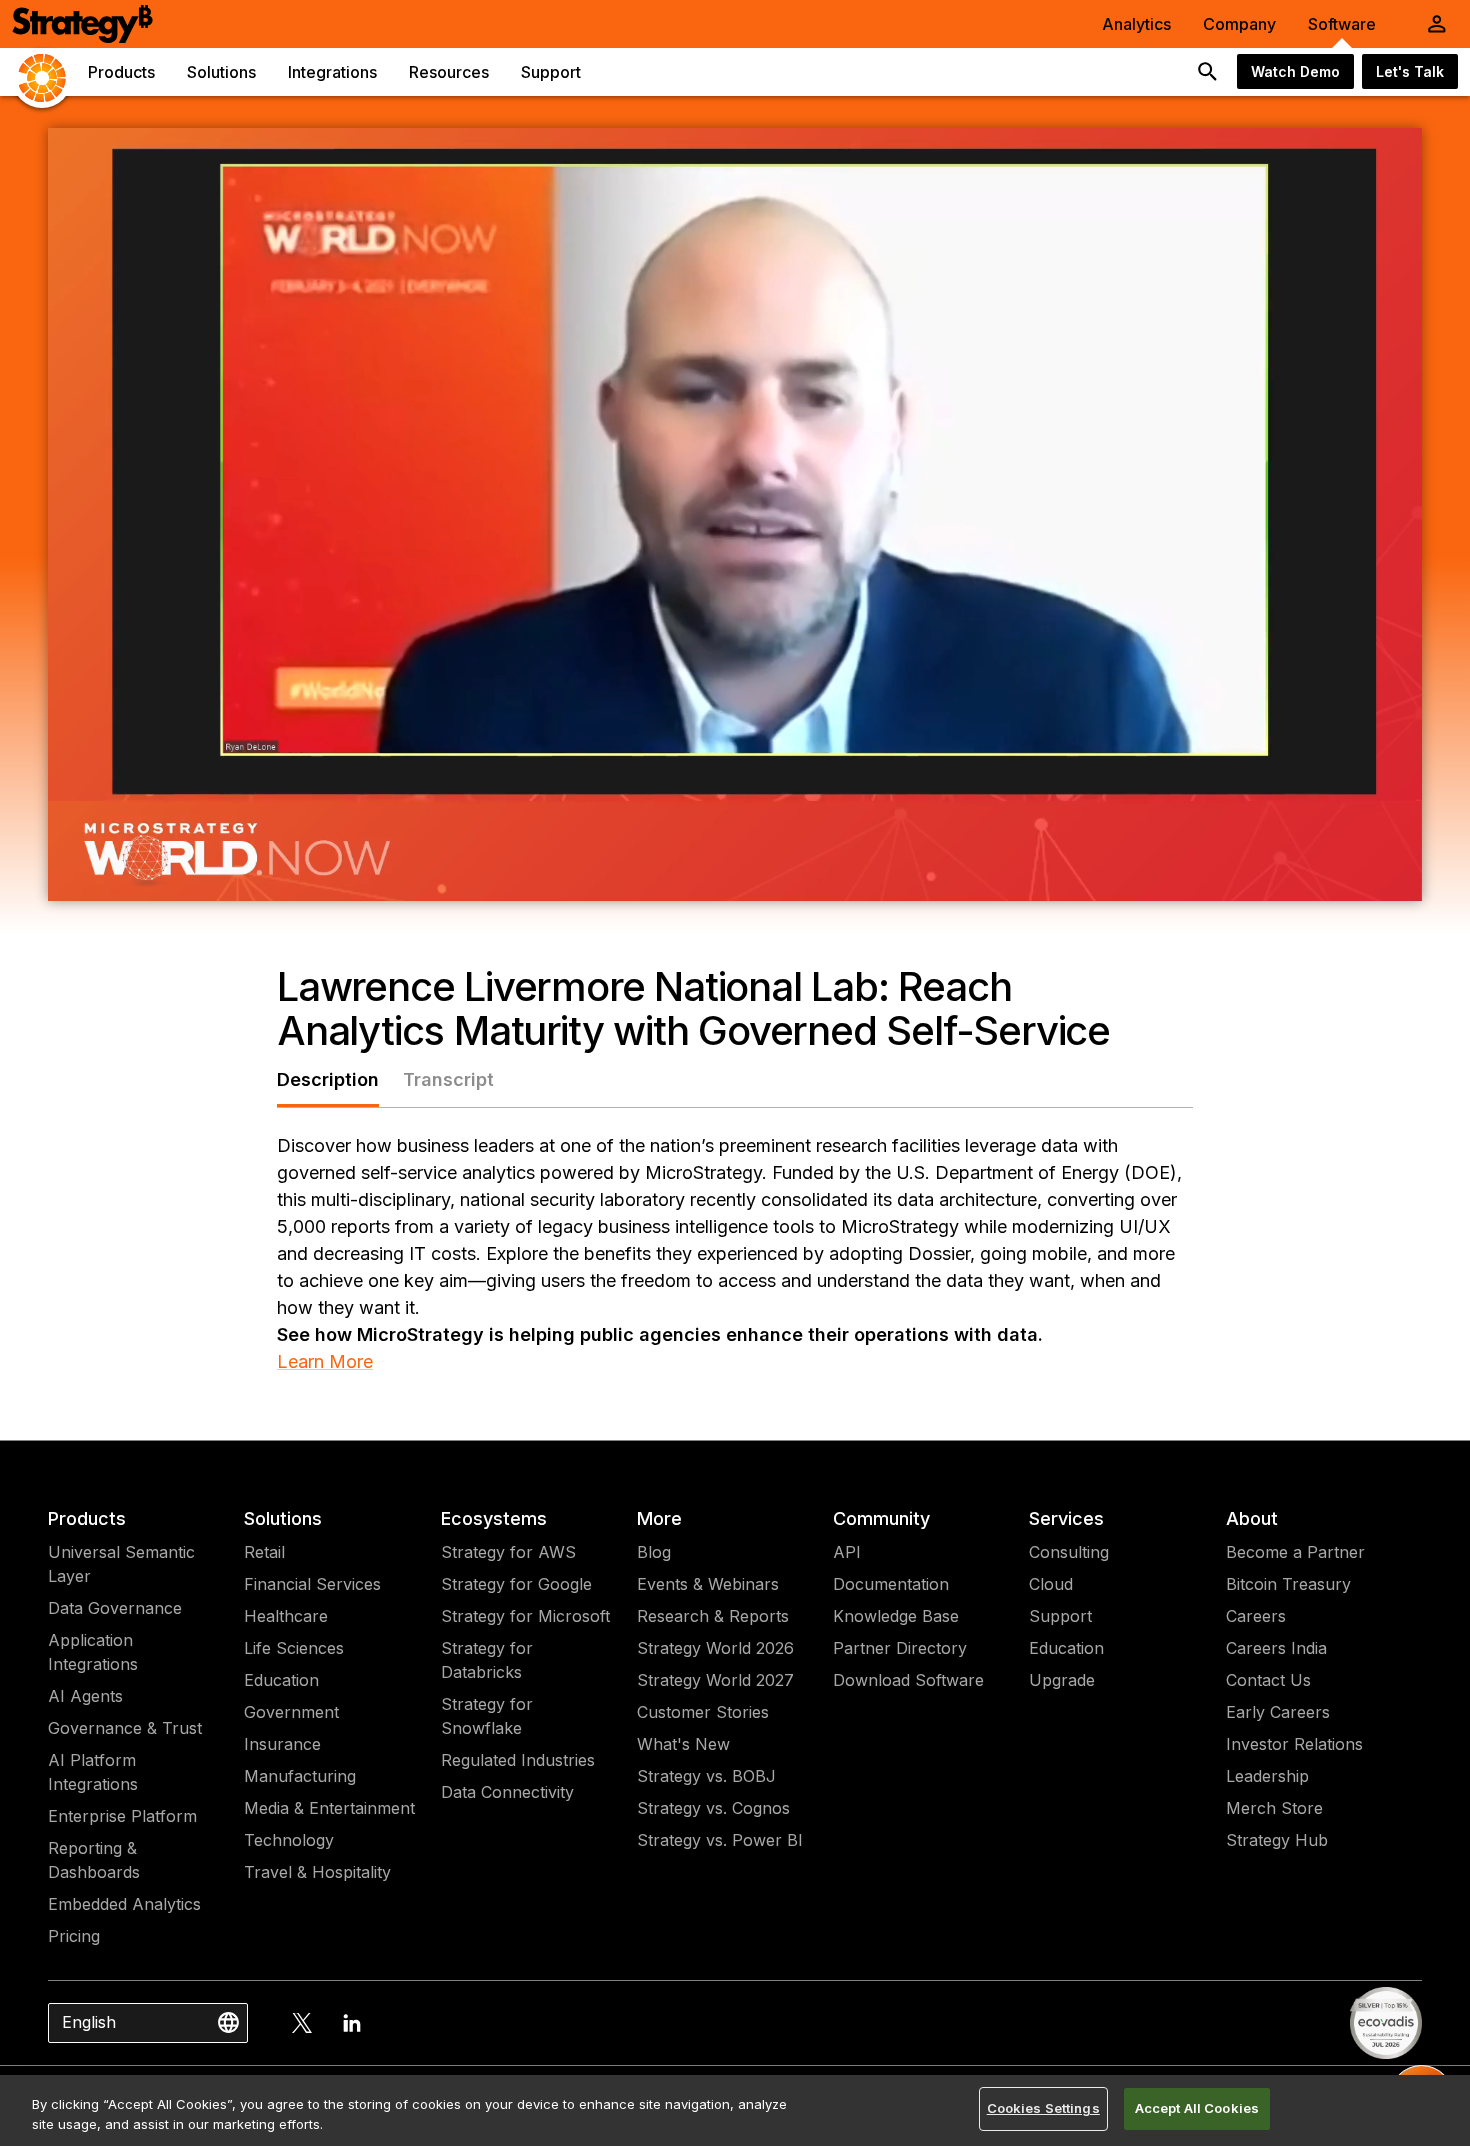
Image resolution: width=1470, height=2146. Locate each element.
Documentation (891, 1584)
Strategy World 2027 (715, 1680)
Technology (289, 1840)
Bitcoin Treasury (1288, 1584)
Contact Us (1268, 1680)
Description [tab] (328, 1079)
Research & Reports (713, 1616)
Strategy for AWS (508, 1552)
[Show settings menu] (1344, 879)
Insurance (282, 1744)
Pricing (74, 1936)
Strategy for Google (516, 1584)
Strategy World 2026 (715, 1648)
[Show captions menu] (1240, 879)
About (1252, 1518)
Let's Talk (1410, 71)
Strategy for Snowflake (487, 1716)
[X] (302, 2023)
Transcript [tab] (448, 1079)
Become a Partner (1295, 1552)
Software (1342, 24)
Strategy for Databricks (487, 1660)
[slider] (689, 879)
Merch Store (1274, 1808)
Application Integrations (93, 1652)
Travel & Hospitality (317, 1872)
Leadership (1267, 1776)
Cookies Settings (1043, 2108)
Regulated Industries (518, 1760)
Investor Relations (1294, 1744)
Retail (264, 1552)
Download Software (908, 1680)
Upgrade (1062, 1680)
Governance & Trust (125, 1728)
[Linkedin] (352, 2023)
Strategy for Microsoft (525, 1616)
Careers (1256, 1616)
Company (1239, 24)
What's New (683, 1744)
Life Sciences (294, 1648)
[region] (735, 2110)
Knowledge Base (896, 1616)
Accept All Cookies (1197, 2108)
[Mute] (1292, 879)
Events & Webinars (708, 1584)
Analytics (1136, 24)
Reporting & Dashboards (94, 1860)
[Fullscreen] (1396, 879)
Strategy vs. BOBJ (706, 1776)
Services (1066, 1518)
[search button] (1208, 72)
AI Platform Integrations (93, 1772)
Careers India (1276, 1648)
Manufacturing (300, 1776)
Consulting (1069, 1552)
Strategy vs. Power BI (720, 1840)
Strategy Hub (1277, 1840)
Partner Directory (900, 1648)
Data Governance (115, 1608)
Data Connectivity (507, 1792)
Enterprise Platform (122, 1816)
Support (1060, 1616)
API (847, 1552)
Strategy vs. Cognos (713, 1808)
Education (281, 1680)
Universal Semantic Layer (121, 1564)
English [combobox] (89, 2022)
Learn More (325, 1361)
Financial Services (312, 1584)
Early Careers (1278, 1712)
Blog (654, 1552)
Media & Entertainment (329, 1808)
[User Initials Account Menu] (1437, 24)
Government (291, 1712)
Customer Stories (703, 1712)
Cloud (1051, 1584)
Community (881, 1518)
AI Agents (85, 1696)
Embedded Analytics (124, 1904)
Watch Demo (1295, 71)
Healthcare (286, 1616)
